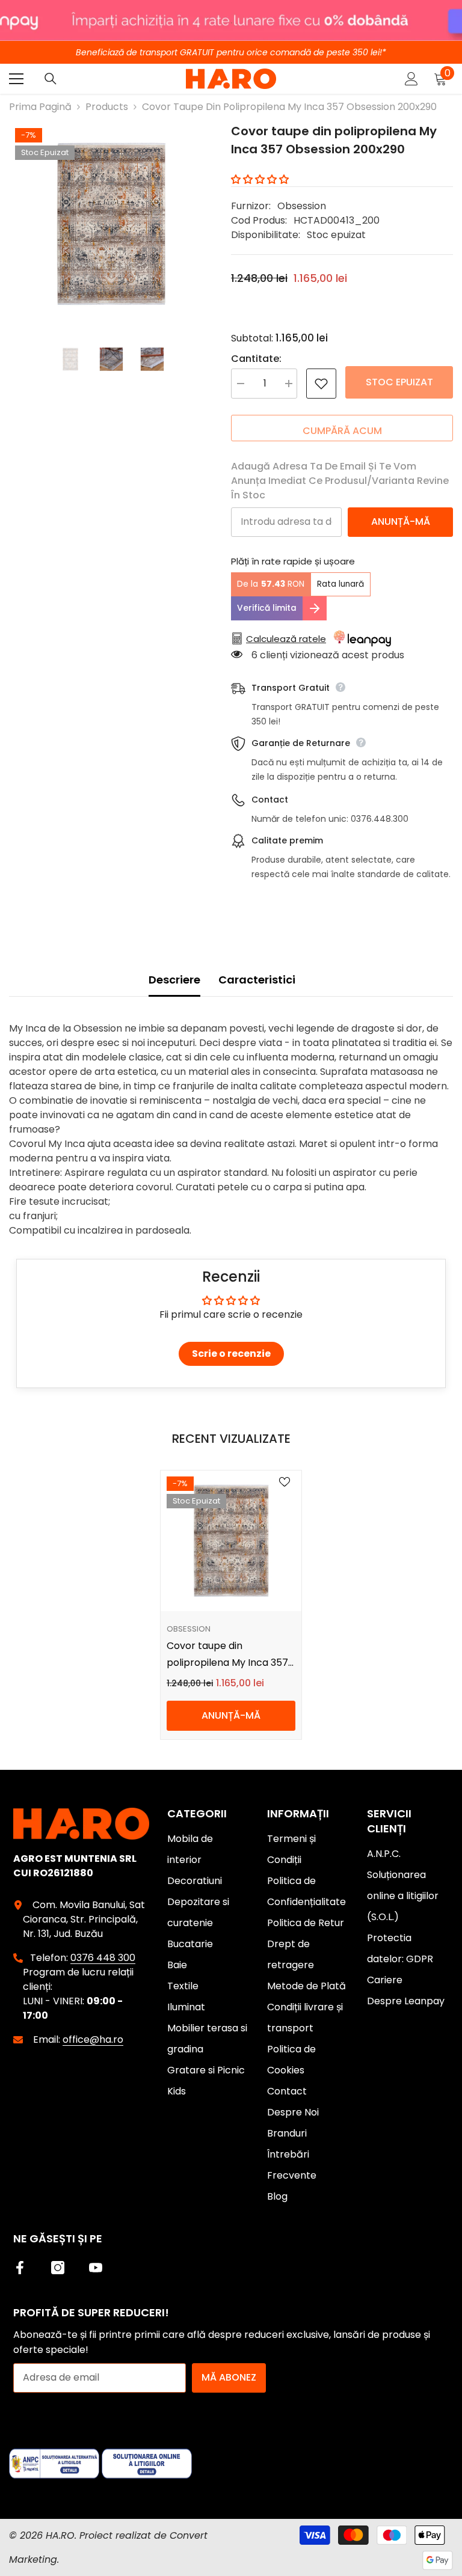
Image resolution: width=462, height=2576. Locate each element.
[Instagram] (58, 2268)
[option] (111, 224)
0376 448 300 (103, 1958)
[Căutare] (51, 79)
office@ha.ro (93, 2039)
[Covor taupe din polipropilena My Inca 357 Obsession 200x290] (231, 1541)
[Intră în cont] (411, 79)
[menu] (16, 79)
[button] (260, 179)
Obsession (302, 206)
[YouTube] (96, 2268)
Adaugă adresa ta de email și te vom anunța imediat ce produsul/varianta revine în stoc (340, 481)
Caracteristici (257, 980)
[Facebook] (20, 2268)
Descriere (174, 980)
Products (107, 107)
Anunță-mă (401, 522)
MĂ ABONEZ (229, 2377)
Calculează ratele (286, 639)
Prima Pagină (40, 107)
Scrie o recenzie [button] (231, 1354)
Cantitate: (256, 359)
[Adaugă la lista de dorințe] (321, 384)
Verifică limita (267, 608)
